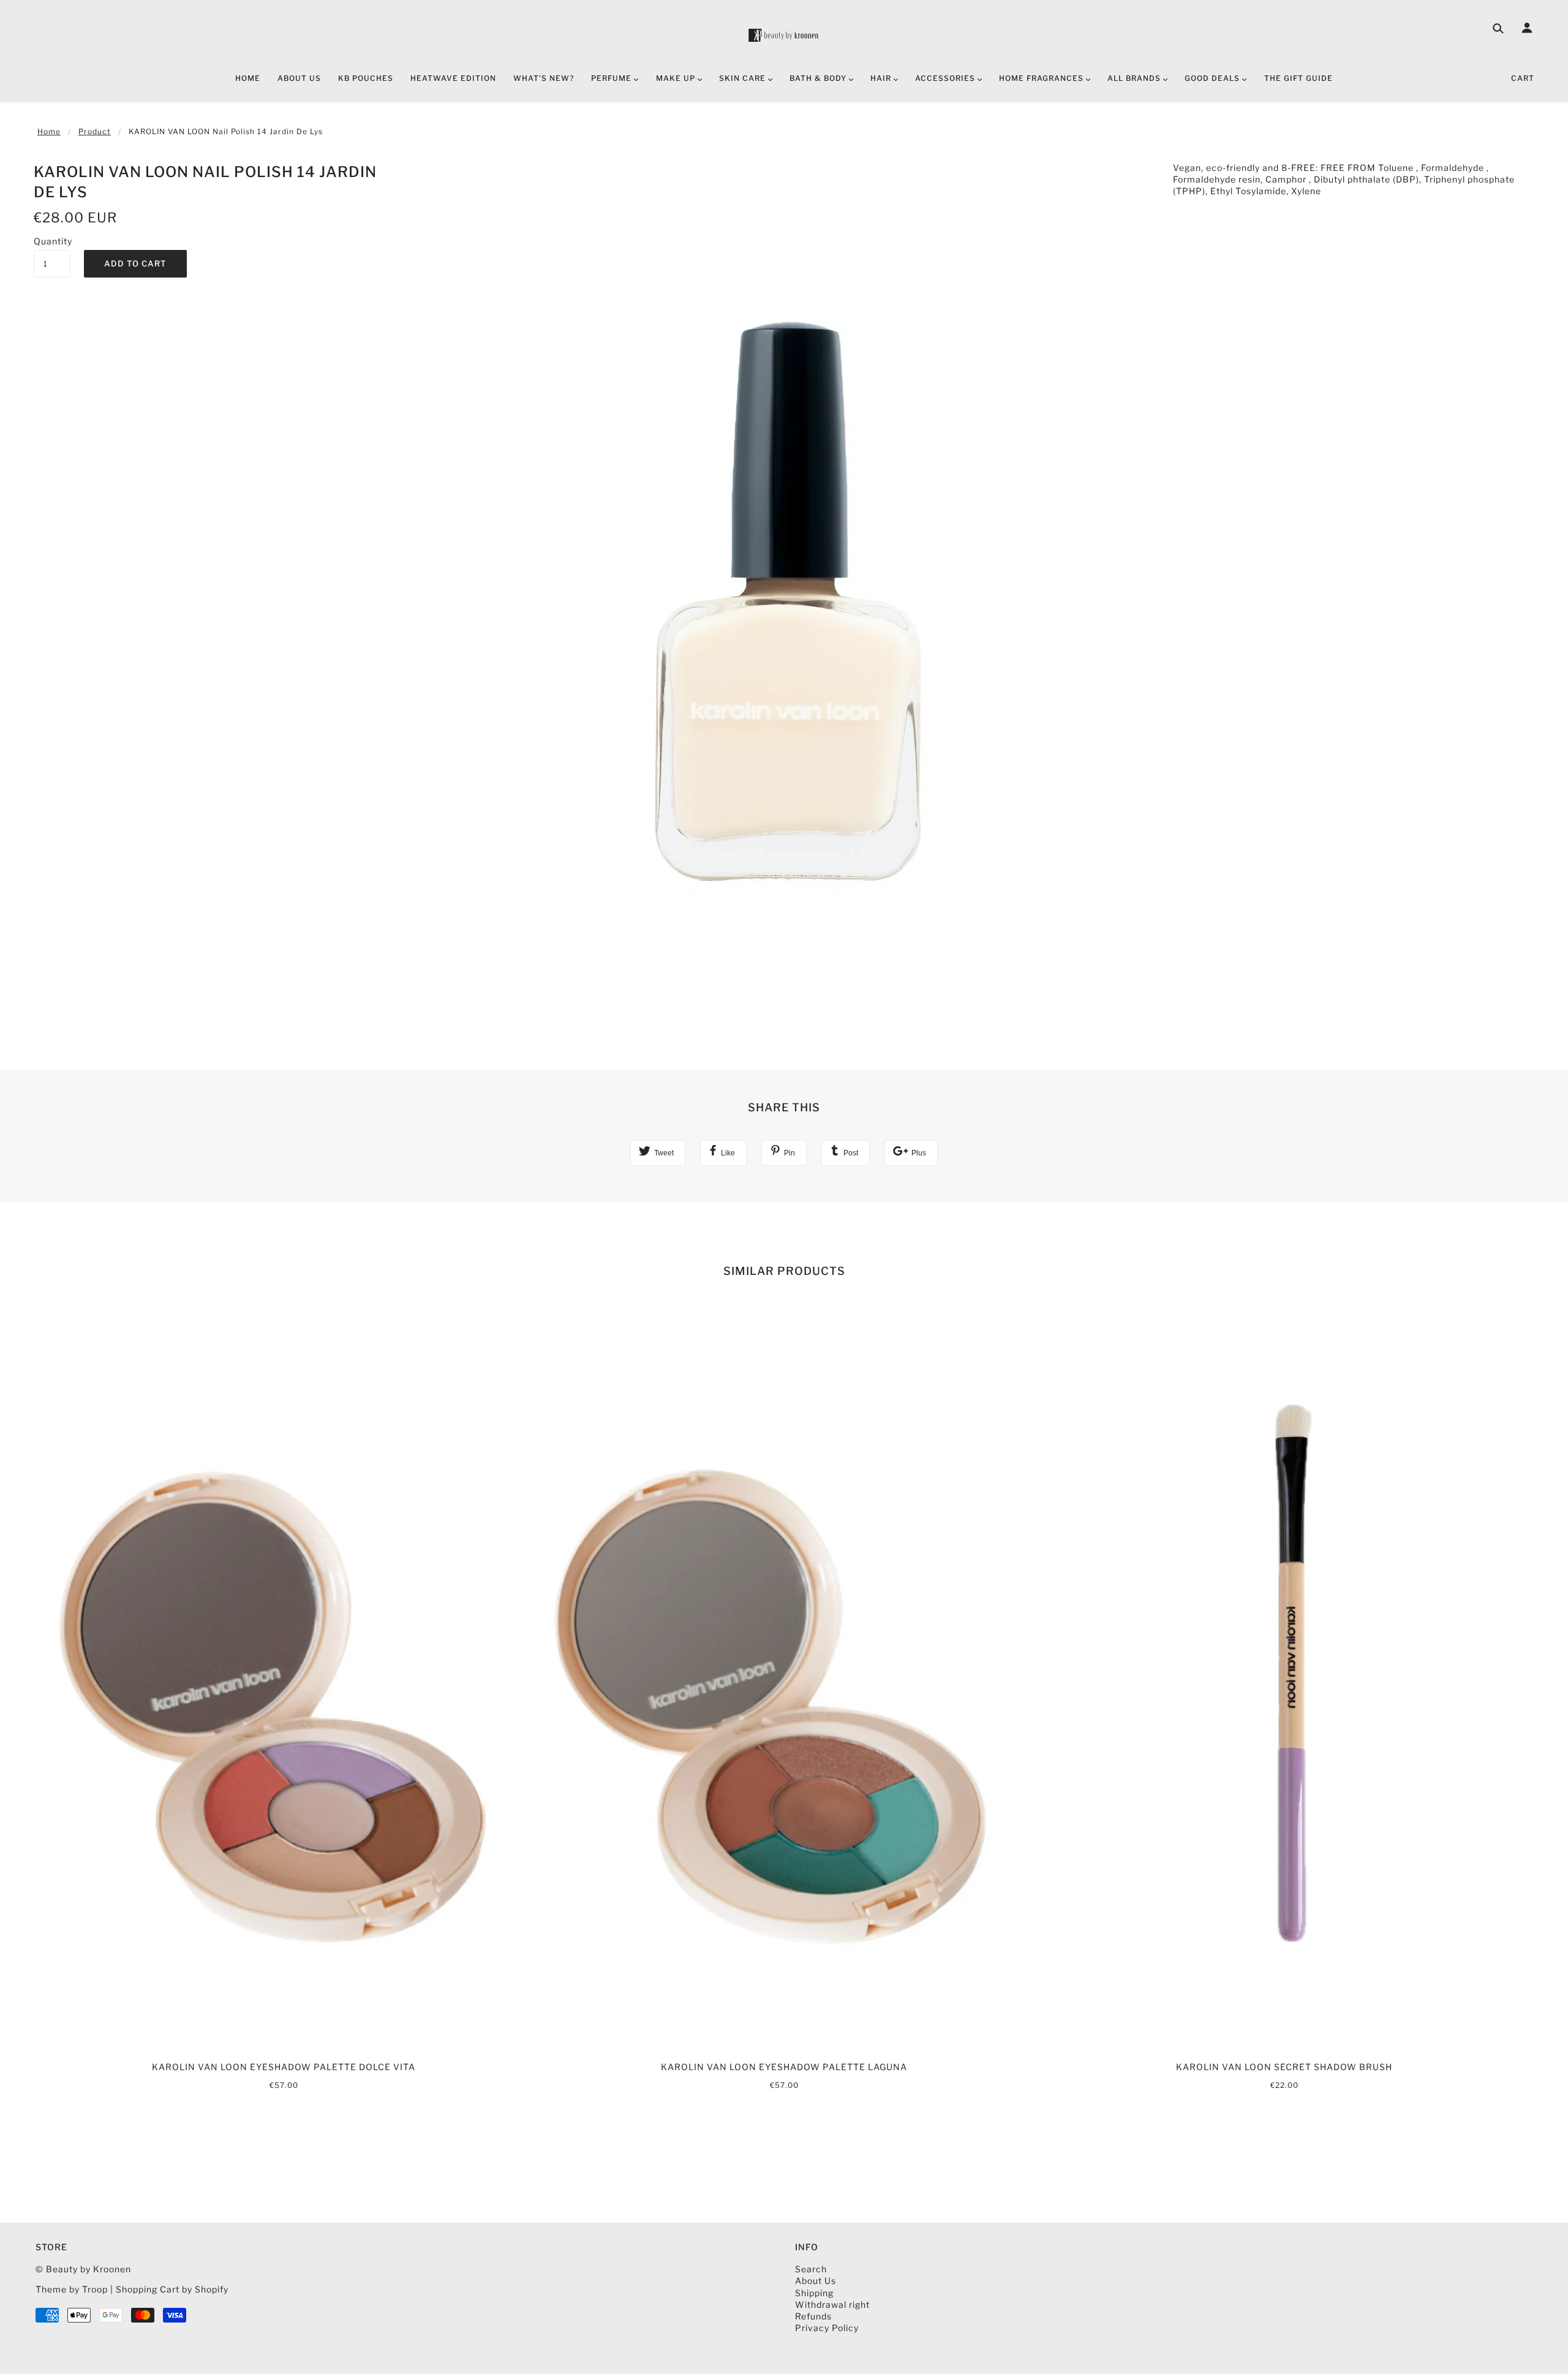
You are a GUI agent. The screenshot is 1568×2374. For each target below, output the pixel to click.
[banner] (784, 35)
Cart (1523, 78)
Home (49, 131)
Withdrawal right (832, 2304)
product (95, 131)
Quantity (52, 241)
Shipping (814, 2293)
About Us (816, 2281)
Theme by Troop (72, 2289)
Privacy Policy (827, 2328)
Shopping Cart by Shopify (172, 2289)
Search (811, 2269)
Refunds (813, 2316)
